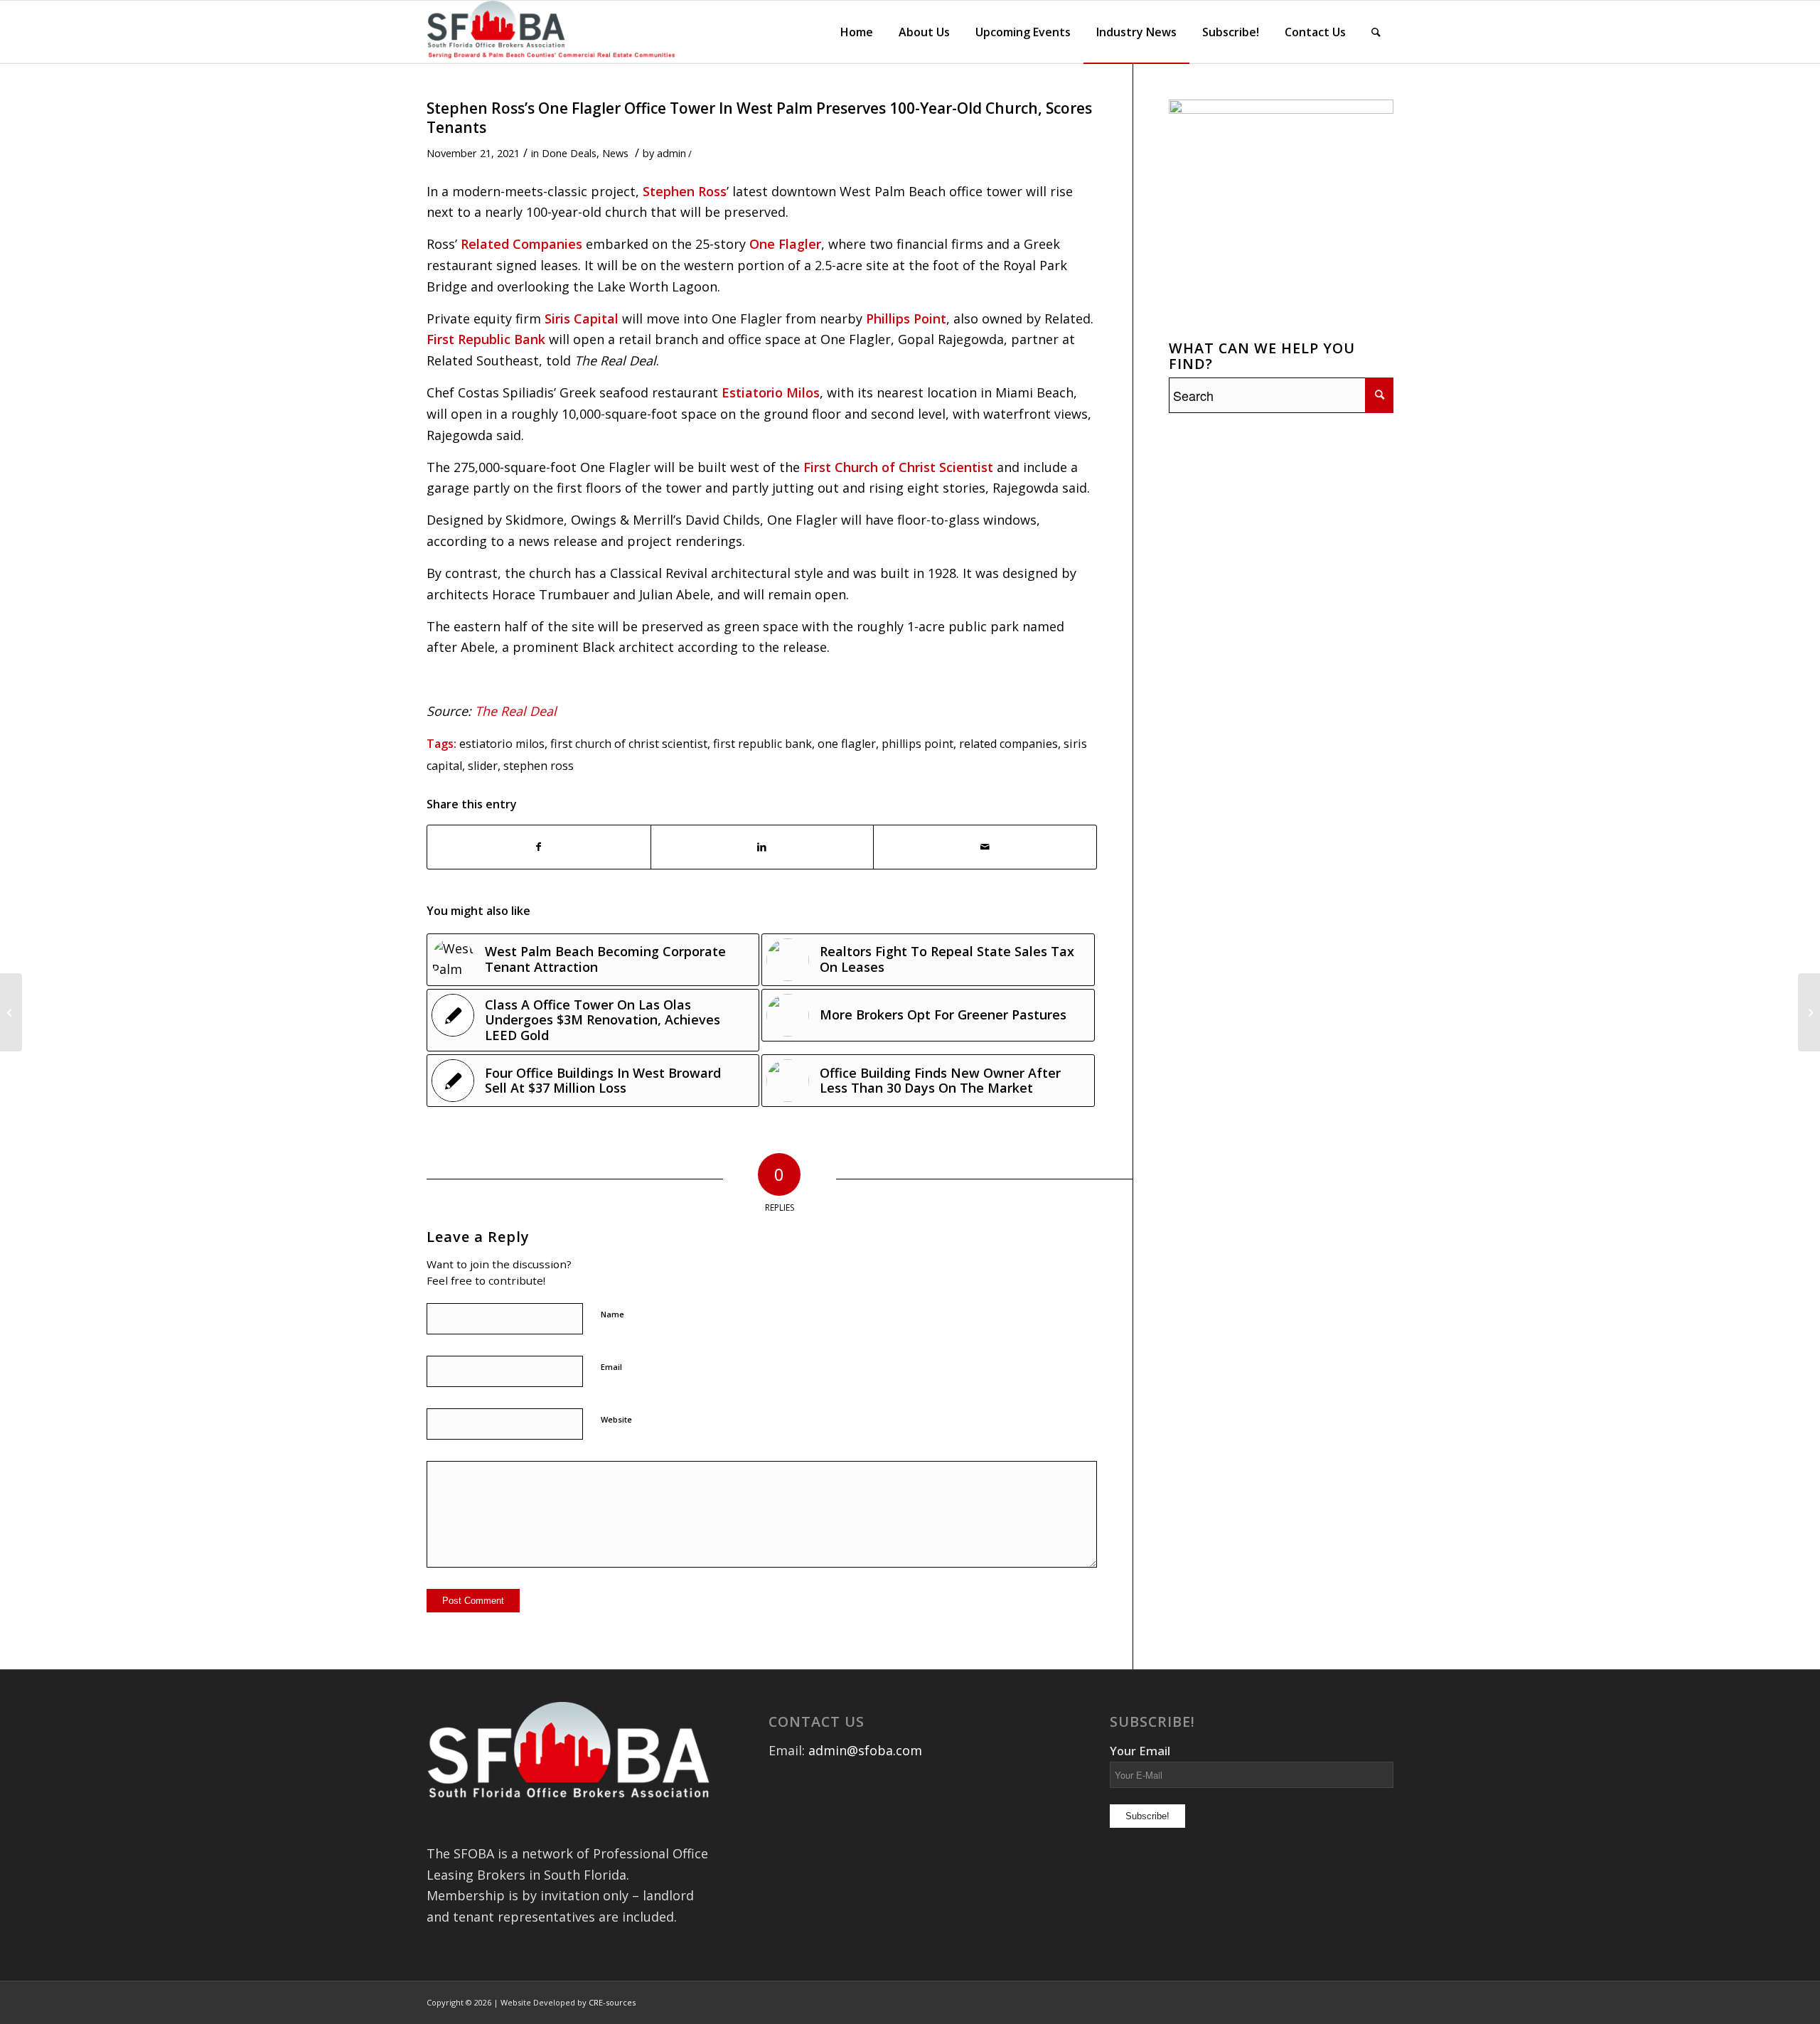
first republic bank (762, 744)
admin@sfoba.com (865, 1750)
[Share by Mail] (985, 847)
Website (616, 1419)
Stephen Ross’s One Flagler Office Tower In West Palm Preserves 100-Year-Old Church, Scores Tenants (759, 118)
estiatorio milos (502, 744)
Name (612, 1314)
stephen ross (539, 766)
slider (483, 766)
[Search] (1376, 32)
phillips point (917, 744)
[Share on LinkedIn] (762, 847)
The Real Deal (516, 711)
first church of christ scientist (629, 744)
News (615, 153)
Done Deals (569, 153)
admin (671, 153)
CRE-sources (612, 2002)
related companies (1008, 744)
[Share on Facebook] (539, 847)
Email (611, 1367)
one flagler (847, 744)
